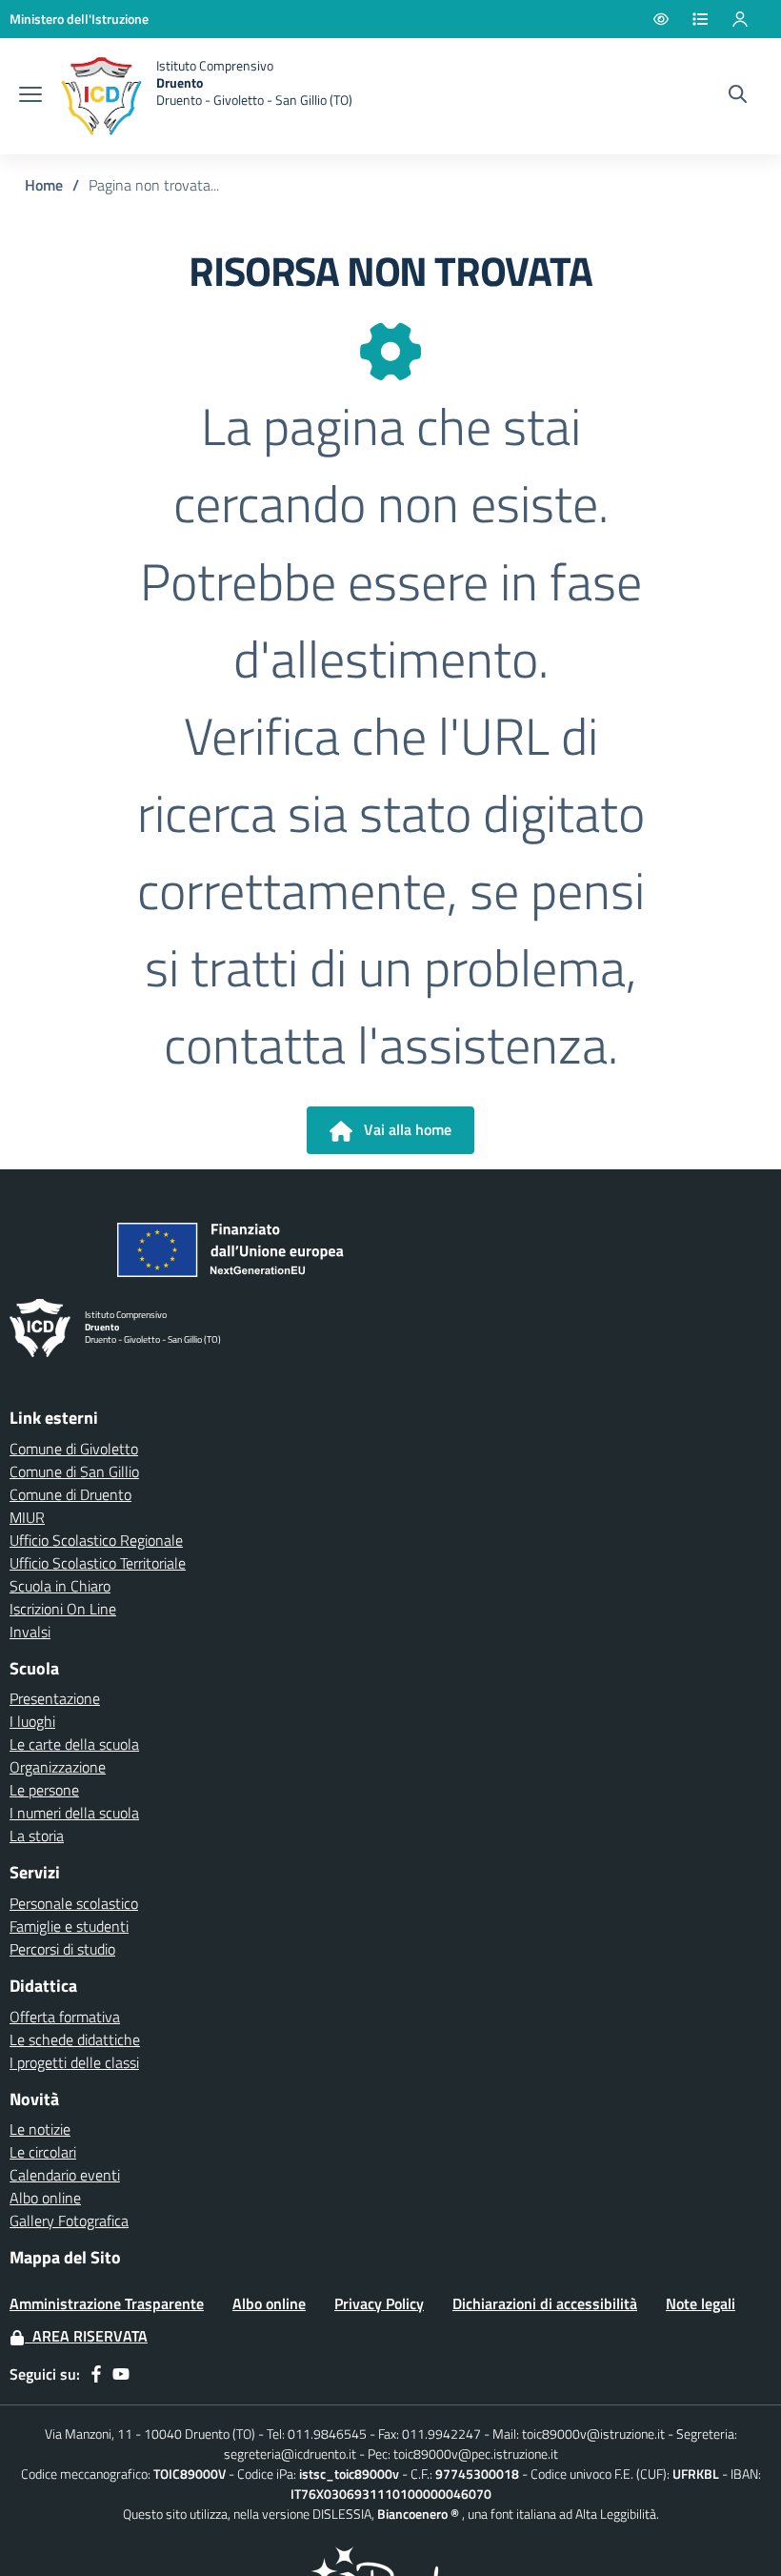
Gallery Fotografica (69, 2221)
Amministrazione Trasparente (107, 2303)
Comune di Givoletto (74, 1449)
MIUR (27, 1517)
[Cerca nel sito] (738, 96)
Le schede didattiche (75, 2039)
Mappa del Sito (65, 2257)
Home (44, 185)
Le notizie (40, 2129)
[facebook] (96, 2374)
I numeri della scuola (74, 1813)
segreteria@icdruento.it (290, 2454)
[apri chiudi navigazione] (30, 96)
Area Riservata (86, 2336)
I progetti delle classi (74, 2062)
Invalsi (30, 1632)
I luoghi (32, 1721)
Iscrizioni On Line (63, 1609)
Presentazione (55, 1698)
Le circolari (43, 2152)
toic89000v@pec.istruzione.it (476, 2454)
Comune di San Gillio (74, 1471)
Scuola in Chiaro (60, 1586)
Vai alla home (402, 1129)
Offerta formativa (65, 2017)
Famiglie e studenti (69, 1926)
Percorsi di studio (62, 1949)
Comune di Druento (70, 1494)
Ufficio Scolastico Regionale (96, 1540)
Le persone (44, 1790)
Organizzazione (58, 1767)
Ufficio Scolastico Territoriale (98, 1563)
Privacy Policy (379, 2303)
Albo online (45, 2198)
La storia (37, 1836)
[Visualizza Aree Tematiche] (711, 19)
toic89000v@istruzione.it (593, 2434)
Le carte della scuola (74, 1744)
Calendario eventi (65, 2175)
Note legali (701, 2303)
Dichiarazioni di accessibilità (545, 2303)
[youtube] (121, 2374)
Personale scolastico (74, 1903)
